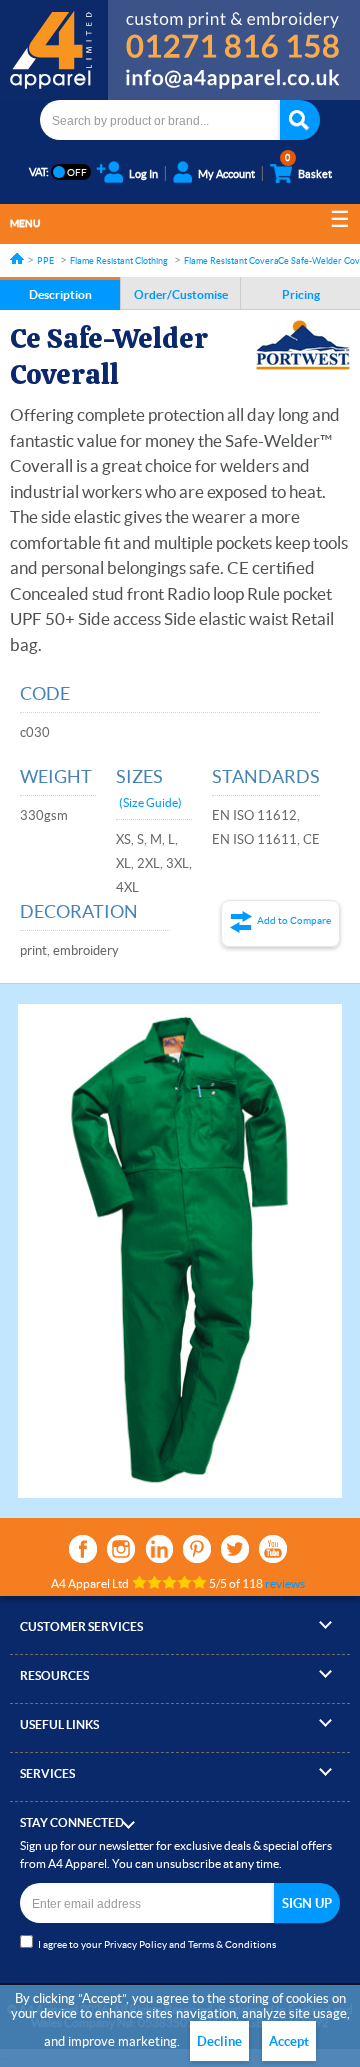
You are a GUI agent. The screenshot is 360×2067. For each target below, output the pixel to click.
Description (60, 294)
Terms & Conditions (232, 1944)
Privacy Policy (135, 1944)
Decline (219, 2041)
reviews (285, 1583)
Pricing (301, 294)
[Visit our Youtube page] (273, 1549)
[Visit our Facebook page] (83, 1549)
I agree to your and (157, 1944)
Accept (289, 2041)
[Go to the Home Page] (17, 258)
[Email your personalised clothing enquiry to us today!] (234, 82)
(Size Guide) (150, 802)
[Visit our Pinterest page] (197, 1549)
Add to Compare (294, 920)
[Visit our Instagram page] (121, 1549)
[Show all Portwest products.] (303, 345)
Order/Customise (181, 294)
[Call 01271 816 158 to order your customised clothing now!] (234, 32)
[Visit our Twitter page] (235, 1549)
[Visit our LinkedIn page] (159, 1549)
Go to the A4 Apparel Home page (54, 50)
